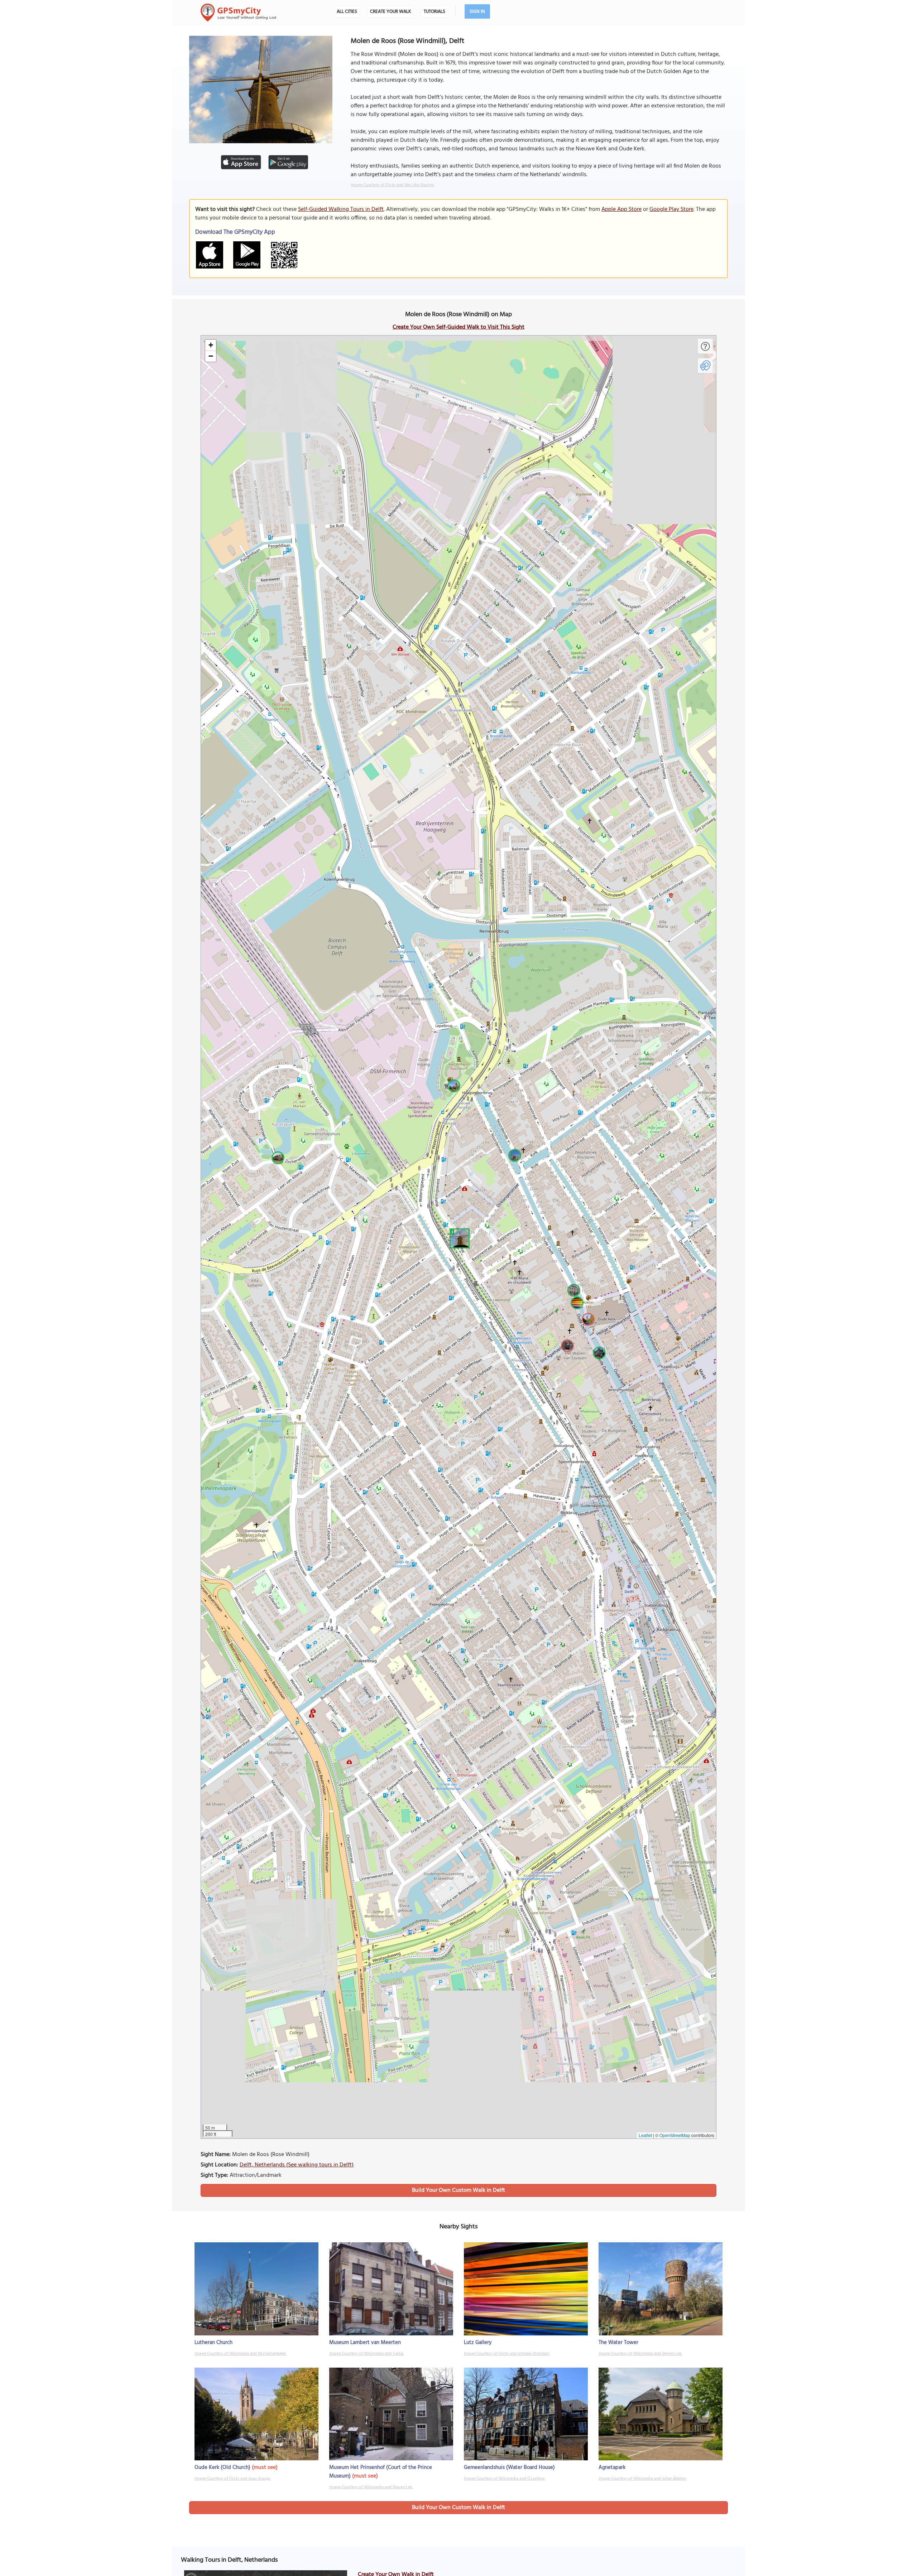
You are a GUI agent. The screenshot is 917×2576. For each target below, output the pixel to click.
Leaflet (645, 2135)
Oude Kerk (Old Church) (222, 2468)
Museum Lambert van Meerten (365, 2343)
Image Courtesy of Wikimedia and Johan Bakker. (643, 2479)
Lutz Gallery (478, 2343)
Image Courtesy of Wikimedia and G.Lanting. (505, 2479)
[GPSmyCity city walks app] (239, 13)
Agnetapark (612, 2468)
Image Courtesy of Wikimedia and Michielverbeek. (241, 2354)
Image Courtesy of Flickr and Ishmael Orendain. (507, 2354)
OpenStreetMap (675, 2135)
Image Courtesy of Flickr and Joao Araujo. (233, 2479)
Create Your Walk (390, 12)
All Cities (347, 12)
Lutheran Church (213, 2343)
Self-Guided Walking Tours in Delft (341, 209)
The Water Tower (618, 2343)
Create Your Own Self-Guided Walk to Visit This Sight (458, 327)
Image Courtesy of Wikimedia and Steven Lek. (640, 2354)
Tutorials (435, 12)
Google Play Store (671, 209)
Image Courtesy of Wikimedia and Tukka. (367, 2354)
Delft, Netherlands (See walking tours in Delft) (297, 2165)
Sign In (477, 12)
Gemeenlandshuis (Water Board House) (509, 2468)
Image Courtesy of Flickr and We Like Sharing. (393, 185)
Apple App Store (621, 209)
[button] (458, 1237)
